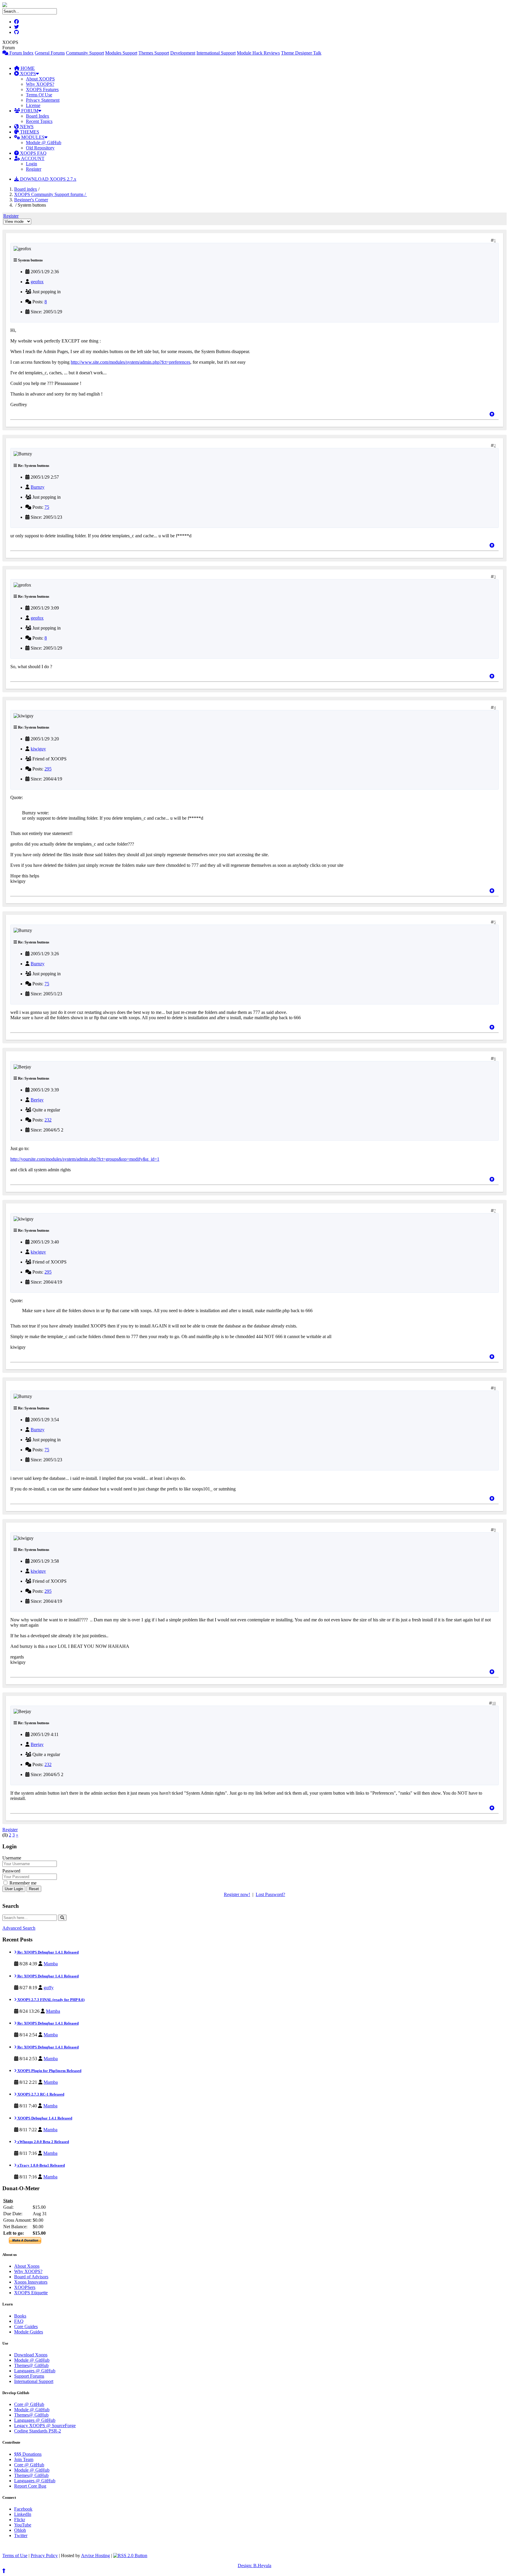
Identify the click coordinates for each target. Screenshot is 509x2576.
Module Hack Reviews (258, 53)
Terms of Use (15, 2556)
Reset (34, 1889)
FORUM (29, 111)
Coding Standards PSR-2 (38, 2431)
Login (32, 164)
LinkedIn (23, 2514)
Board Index (38, 116)
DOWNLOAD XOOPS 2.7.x (48, 179)
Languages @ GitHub (35, 2371)
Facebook (23, 2509)
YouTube (23, 2525)
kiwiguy (38, 749)
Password (11, 1871)
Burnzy (38, 487)
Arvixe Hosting (95, 2556)
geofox (37, 282)
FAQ (19, 2321)
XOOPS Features (42, 89)
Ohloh (20, 2530)
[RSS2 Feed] (130, 2556)
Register (34, 169)
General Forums (50, 53)
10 (494, 1703)
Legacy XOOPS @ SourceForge (45, 2426)
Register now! (237, 1894)
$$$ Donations (28, 2454)
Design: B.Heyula (254, 2566)
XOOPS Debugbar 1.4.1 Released (44, 2118)
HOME (27, 68)
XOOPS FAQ (33, 153)
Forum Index (21, 53)
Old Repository (40, 148)
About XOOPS (40, 79)
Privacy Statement (43, 100)
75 (47, 507)
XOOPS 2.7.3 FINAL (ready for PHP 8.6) (51, 2000)
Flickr (20, 2520)
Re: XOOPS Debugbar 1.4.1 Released (48, 1952)
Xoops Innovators (31, 2282)
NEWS (26, 127)
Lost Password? (270, 1894)
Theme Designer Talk (301, 53)
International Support (216, 53)
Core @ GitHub (29, 2404)
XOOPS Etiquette (31, 2293)
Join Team (24, 2459)
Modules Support (121, 53)
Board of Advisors (31, 2277)
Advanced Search (19, 1928)
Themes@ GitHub (31, 2365)
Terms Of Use (39, 95)
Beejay (37, 1100)
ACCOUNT (32, 158)
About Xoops (27, 2266)
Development (183, 53)
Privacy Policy (44, 2556)
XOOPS (27, 74)
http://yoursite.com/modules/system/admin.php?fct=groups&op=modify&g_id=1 (85, 1159)
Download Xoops (31, 2355)
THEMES (29, 132)
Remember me (22, 1883)
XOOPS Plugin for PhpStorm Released (49, 2071)
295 (48, 769)
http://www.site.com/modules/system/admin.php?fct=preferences (130, 362)
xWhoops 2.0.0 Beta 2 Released (43, 2142)
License (33, 105)
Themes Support (154, 53)
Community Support (85, 53)
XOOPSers (25, 2287)
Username (12, 1858)
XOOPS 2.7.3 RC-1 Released (40, 2094)
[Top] (492, 414)
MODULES (32, 137)
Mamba (51, 1964)
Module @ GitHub (44, 143)
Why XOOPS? (40, 84)
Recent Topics (39, 121)
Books (20, 2316)
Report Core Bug (30, 2486)
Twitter (21, 2535)
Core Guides (26, 2327)
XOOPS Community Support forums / (51, 194)
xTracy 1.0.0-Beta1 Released (41, 2165)
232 (48, 1120)
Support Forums (29, 2376)
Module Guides (29, 2332)
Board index (26, 189)
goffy (49, 1988)
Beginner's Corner (31, 200)
